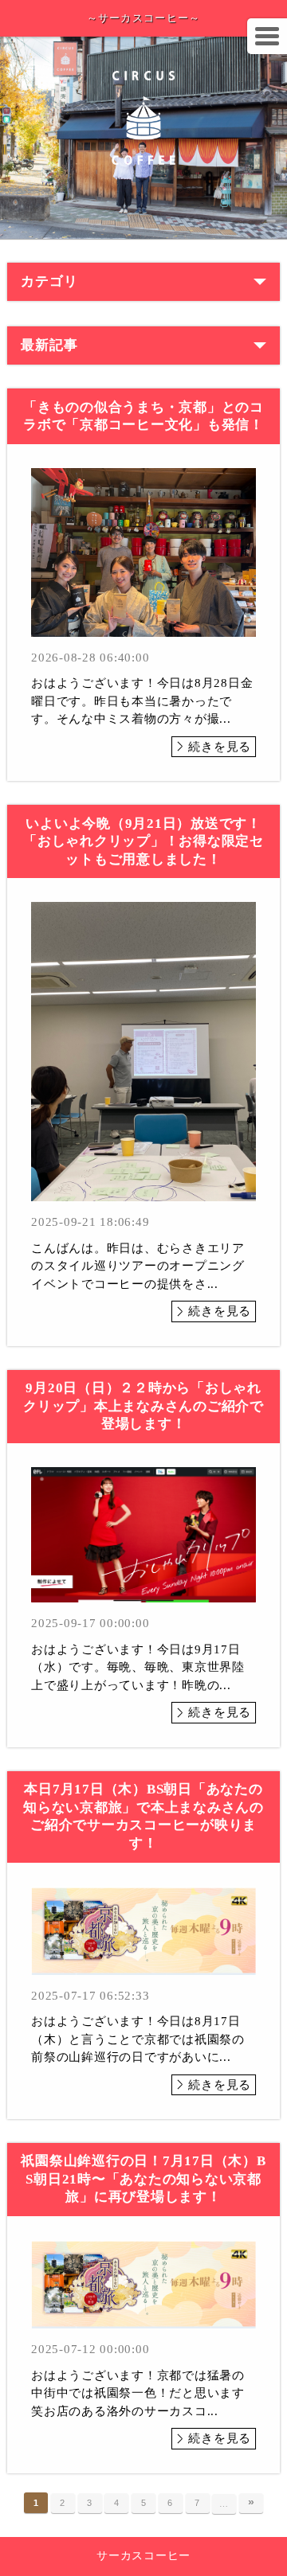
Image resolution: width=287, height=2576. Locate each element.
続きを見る (220, 747)
